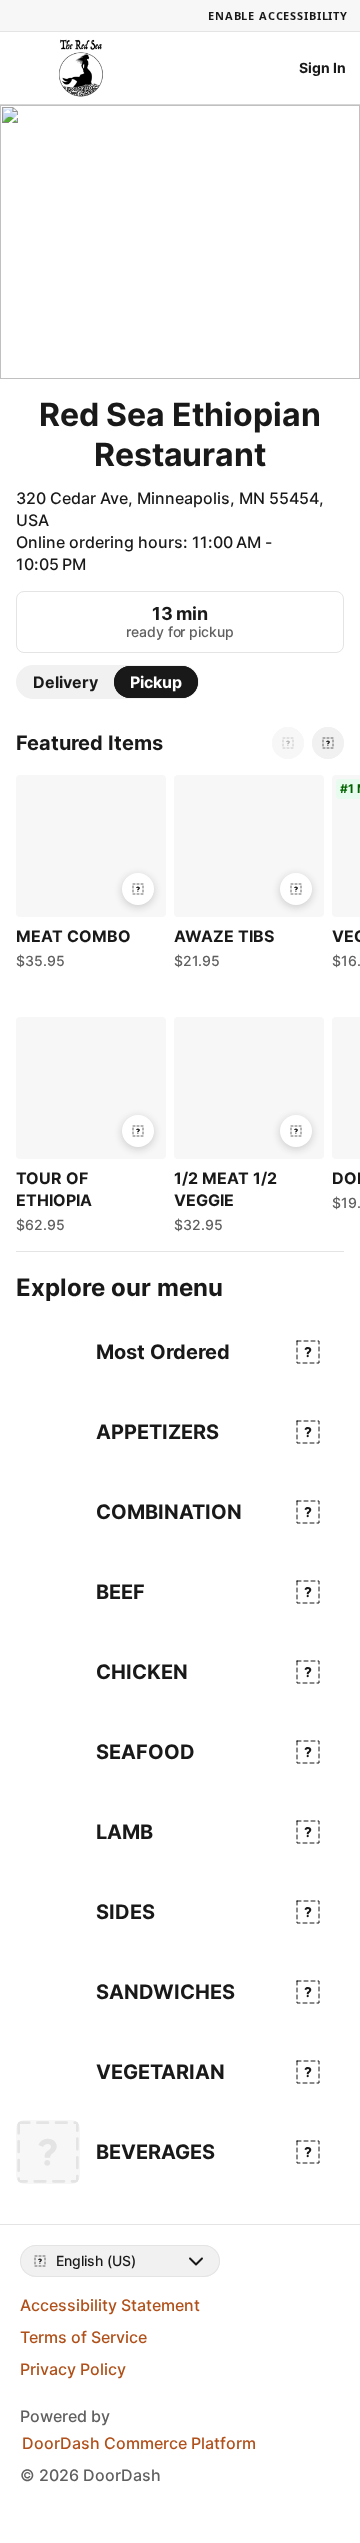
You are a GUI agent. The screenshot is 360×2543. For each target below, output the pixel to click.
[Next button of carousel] (328, 743)
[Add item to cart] (138, 889)
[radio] (65, 682)
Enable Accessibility (278, 15)
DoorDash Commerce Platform (139, 2443)
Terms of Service (83, 2337)
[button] (87, 877)
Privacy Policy (73, 2369)
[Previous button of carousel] (288, 743)
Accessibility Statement (110, 2305)
